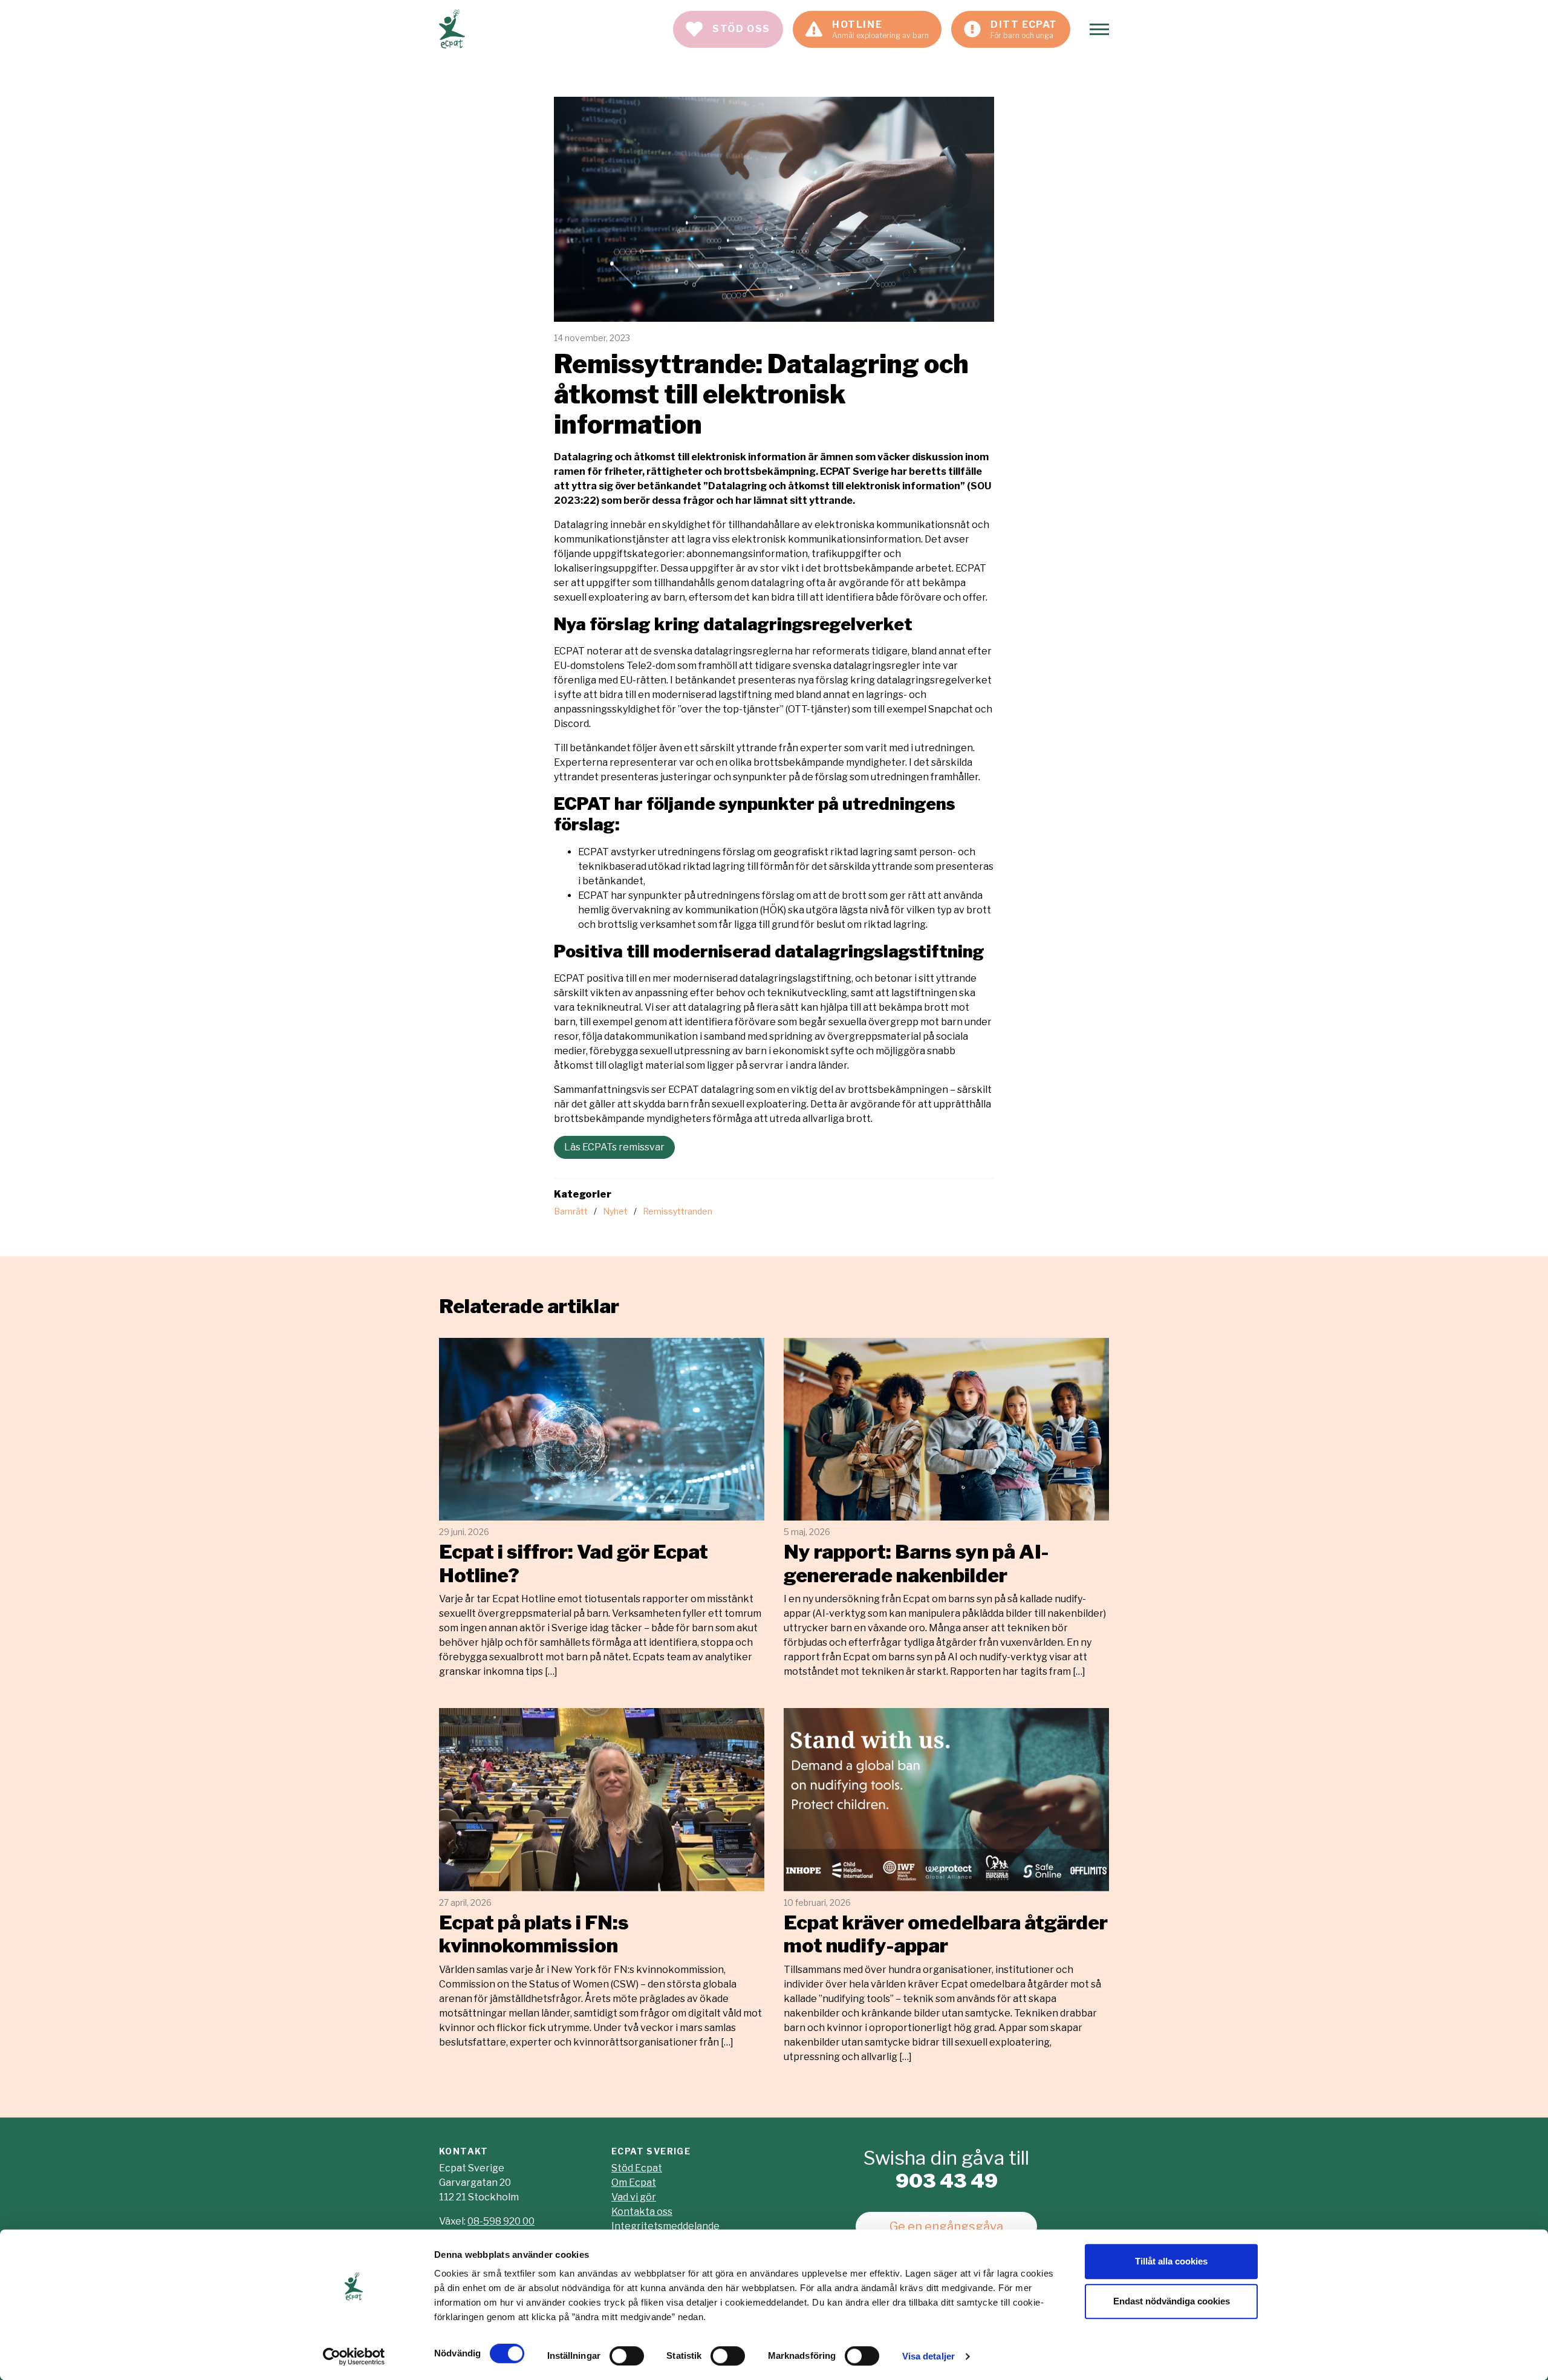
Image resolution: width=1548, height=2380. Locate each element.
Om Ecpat (634, 2183)
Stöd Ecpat (637, 2168)
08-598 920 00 (501, 2221)
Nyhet (615, 1211)
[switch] (627, 2356)
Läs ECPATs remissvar (614, 1147)
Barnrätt (571, 1211)
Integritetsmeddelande (665, 2226)
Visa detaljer (928, 2356)
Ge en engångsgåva (946, 2226)
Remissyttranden (678, 1211)
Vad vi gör (634, 2197)
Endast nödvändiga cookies (1172, 2301)
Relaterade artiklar (529, 1306)
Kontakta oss (642, 2212)
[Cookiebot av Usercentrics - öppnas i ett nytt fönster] (354, 2356)
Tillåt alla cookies (1171, 2261)
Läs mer (602, 1508)
